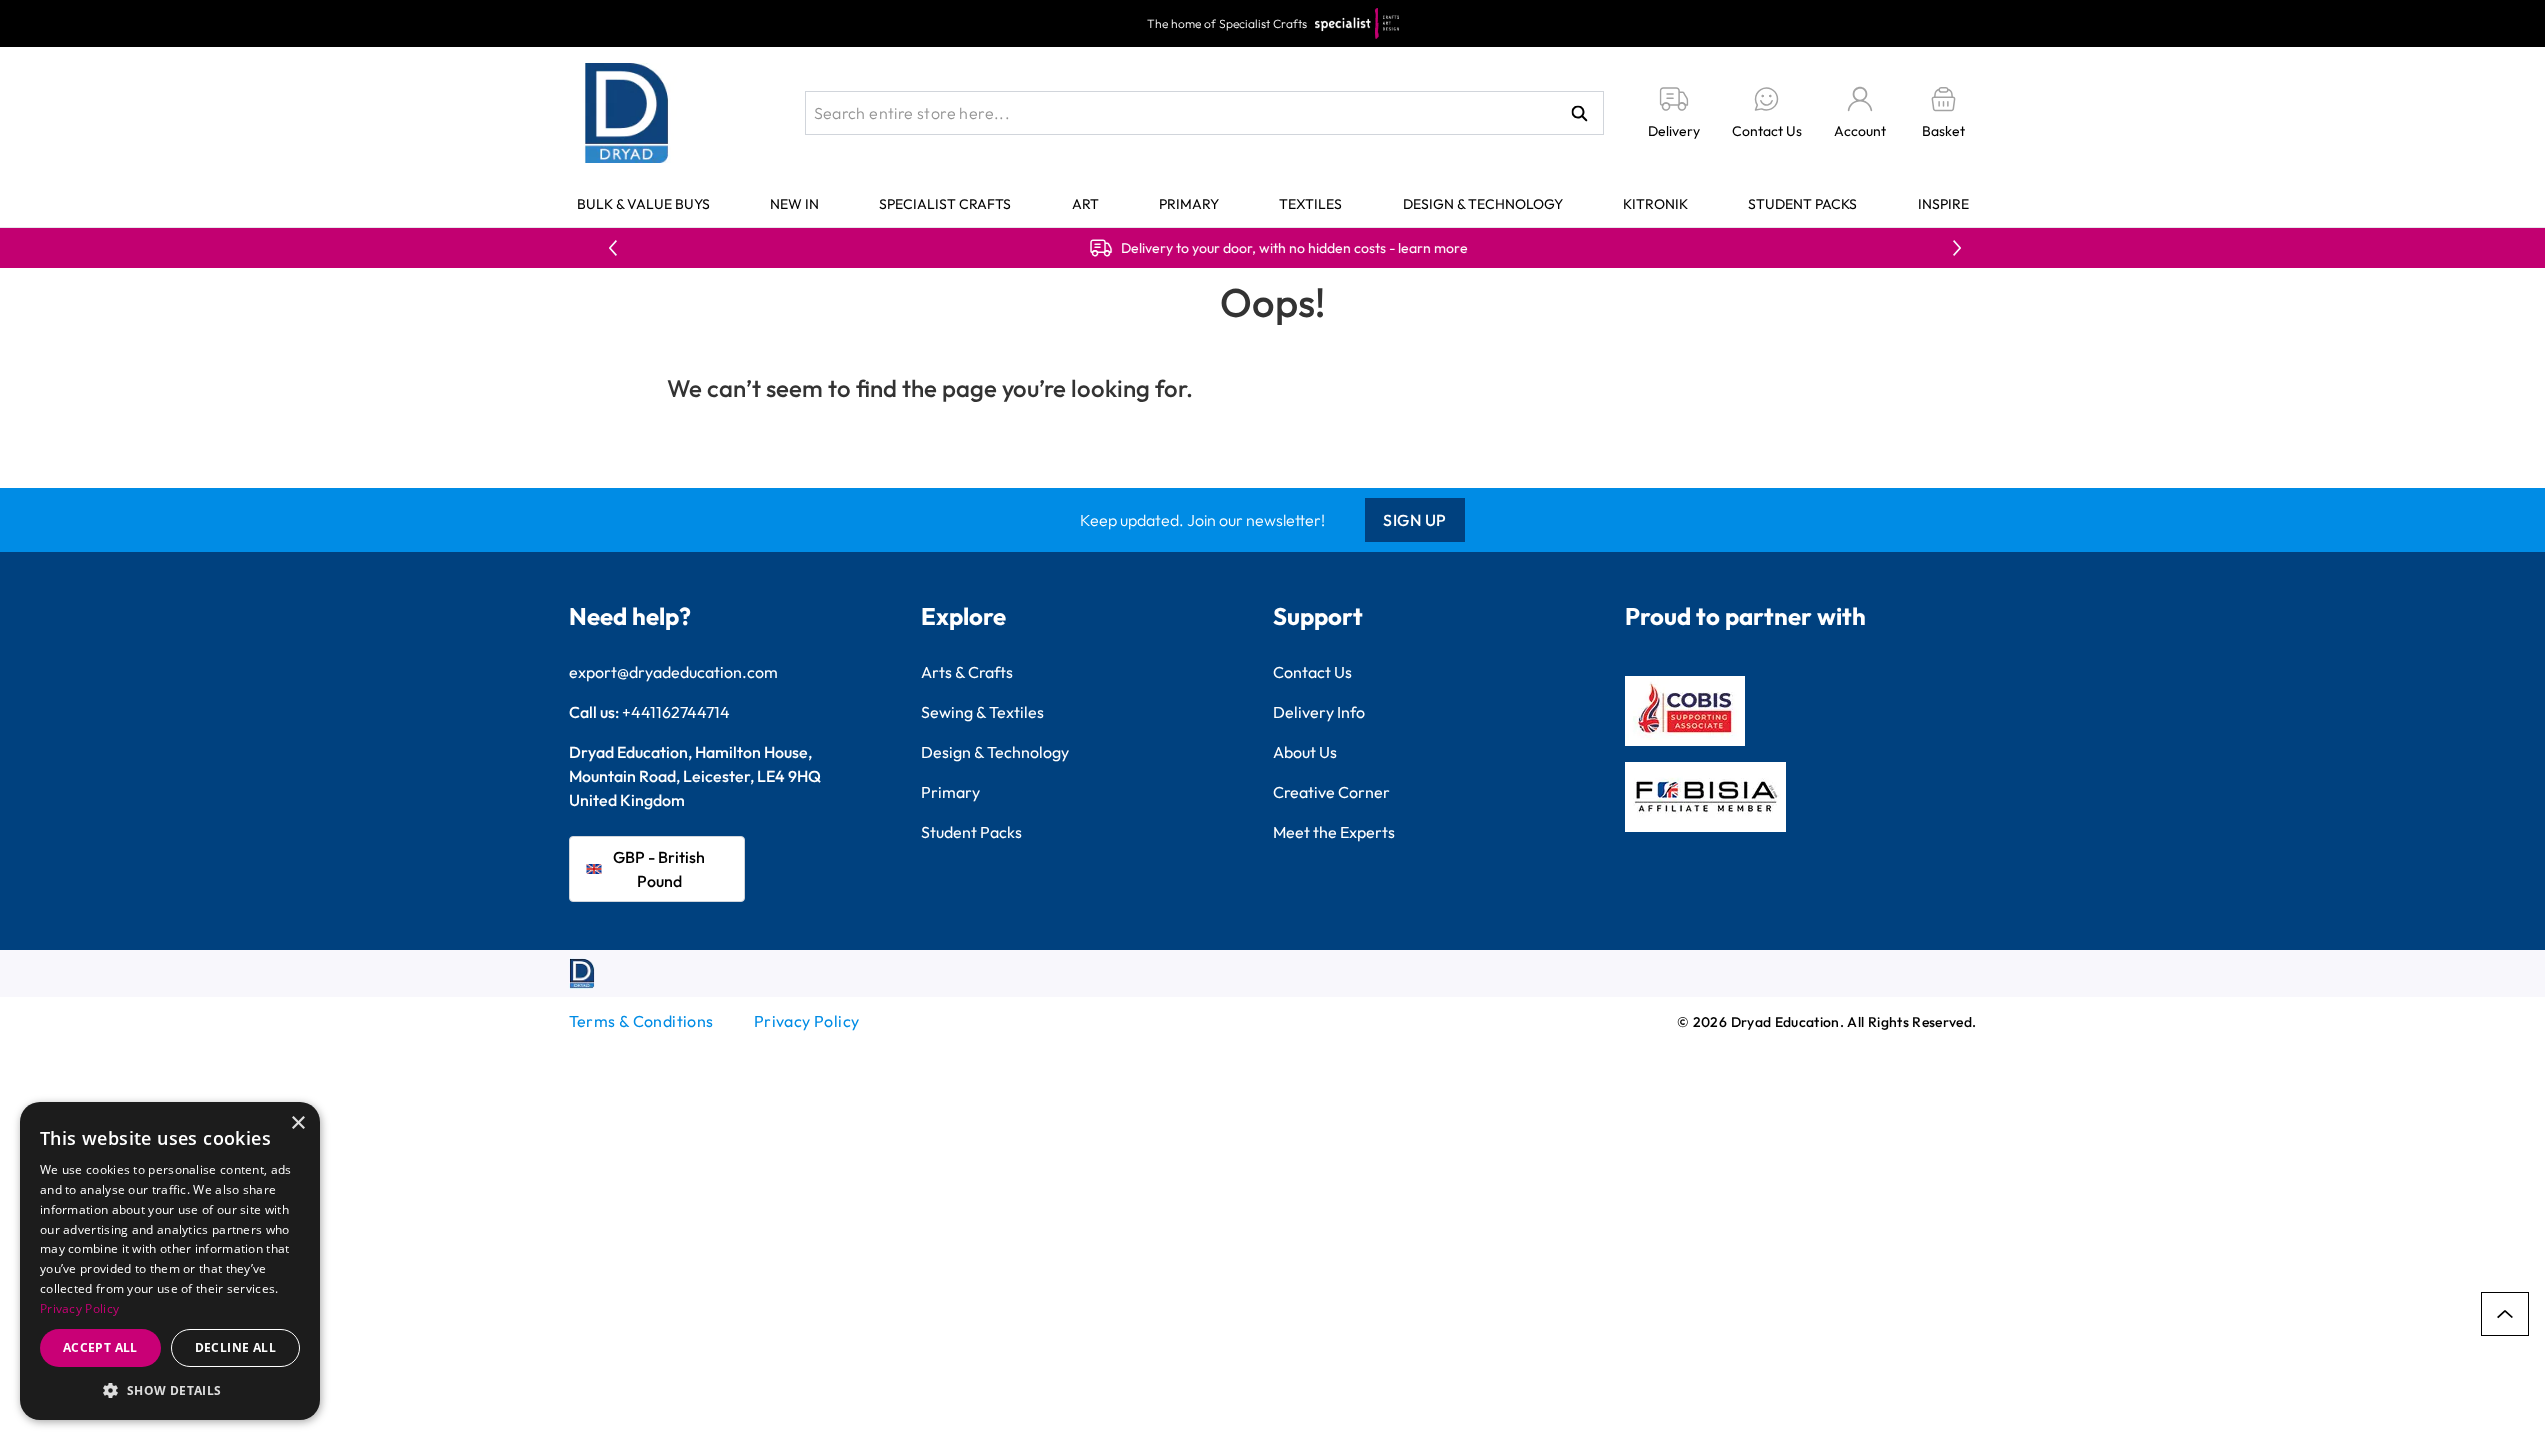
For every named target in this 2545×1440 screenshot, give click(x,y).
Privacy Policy (807, 1021)
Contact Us (1312, 672)
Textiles (1310, 204)
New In (794, 204)
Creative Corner (1331, 792)
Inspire (1943, 204)
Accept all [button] (100, 1347)
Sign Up (1415, 520)
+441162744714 (676, 712)
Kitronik (1655, 204)
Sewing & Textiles (982, 712)
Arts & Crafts (967, 672)
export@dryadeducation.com (673, 672)
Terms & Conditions (641, 1021)
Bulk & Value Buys (643, 204)
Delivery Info (1319, 712)
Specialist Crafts (945, 204)
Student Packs (1802, 204)
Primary (1189, 204)
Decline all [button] (235, 1347)
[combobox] (1204, 113)
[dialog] (170, 1261)
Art (1085, 204)
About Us (1305, 752)
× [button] (297, 1123)
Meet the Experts (1334, 832)
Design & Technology (1483, 204)
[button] (170, 1390)
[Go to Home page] (627, 113)
